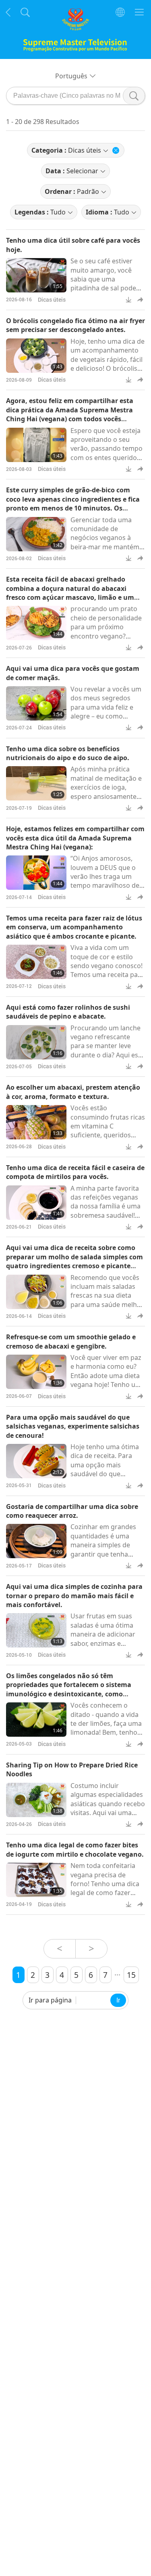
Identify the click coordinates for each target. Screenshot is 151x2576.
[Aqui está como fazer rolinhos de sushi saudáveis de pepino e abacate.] (36, 1042)
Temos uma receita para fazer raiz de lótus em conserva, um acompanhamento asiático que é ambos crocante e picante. (74, 927)
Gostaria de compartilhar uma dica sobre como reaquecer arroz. (72, 1511)
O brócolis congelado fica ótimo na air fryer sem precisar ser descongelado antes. (75, 325)
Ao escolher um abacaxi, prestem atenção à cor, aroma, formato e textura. (73, 1092)
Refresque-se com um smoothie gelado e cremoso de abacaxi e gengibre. (71, 1341)
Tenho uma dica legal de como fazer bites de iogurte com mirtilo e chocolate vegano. (75, 1849)
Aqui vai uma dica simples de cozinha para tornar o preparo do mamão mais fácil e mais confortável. (74, 1596)
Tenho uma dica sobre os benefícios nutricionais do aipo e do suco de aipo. (68, 753)
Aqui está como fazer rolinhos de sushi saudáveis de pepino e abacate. (68, 1012)
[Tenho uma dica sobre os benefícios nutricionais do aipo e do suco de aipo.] (36, 783)
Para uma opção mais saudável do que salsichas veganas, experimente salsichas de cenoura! (73, 1426)
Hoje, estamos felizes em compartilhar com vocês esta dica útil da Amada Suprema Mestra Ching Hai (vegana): (75, 838)
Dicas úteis (52, 299)
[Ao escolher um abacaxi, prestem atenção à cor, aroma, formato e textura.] (36, 1122)
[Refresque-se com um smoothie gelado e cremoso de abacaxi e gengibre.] (36, 1372)
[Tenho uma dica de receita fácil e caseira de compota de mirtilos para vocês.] (36, 1203)
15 (131, 1975)
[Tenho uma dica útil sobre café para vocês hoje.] (36, 275)
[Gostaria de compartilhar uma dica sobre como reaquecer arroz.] (36, 1541)
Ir (118, 2000)
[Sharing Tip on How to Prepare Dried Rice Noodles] (36, 1800)
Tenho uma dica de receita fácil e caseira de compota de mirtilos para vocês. (75, 1172)
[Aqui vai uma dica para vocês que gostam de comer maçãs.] (36, 703)
